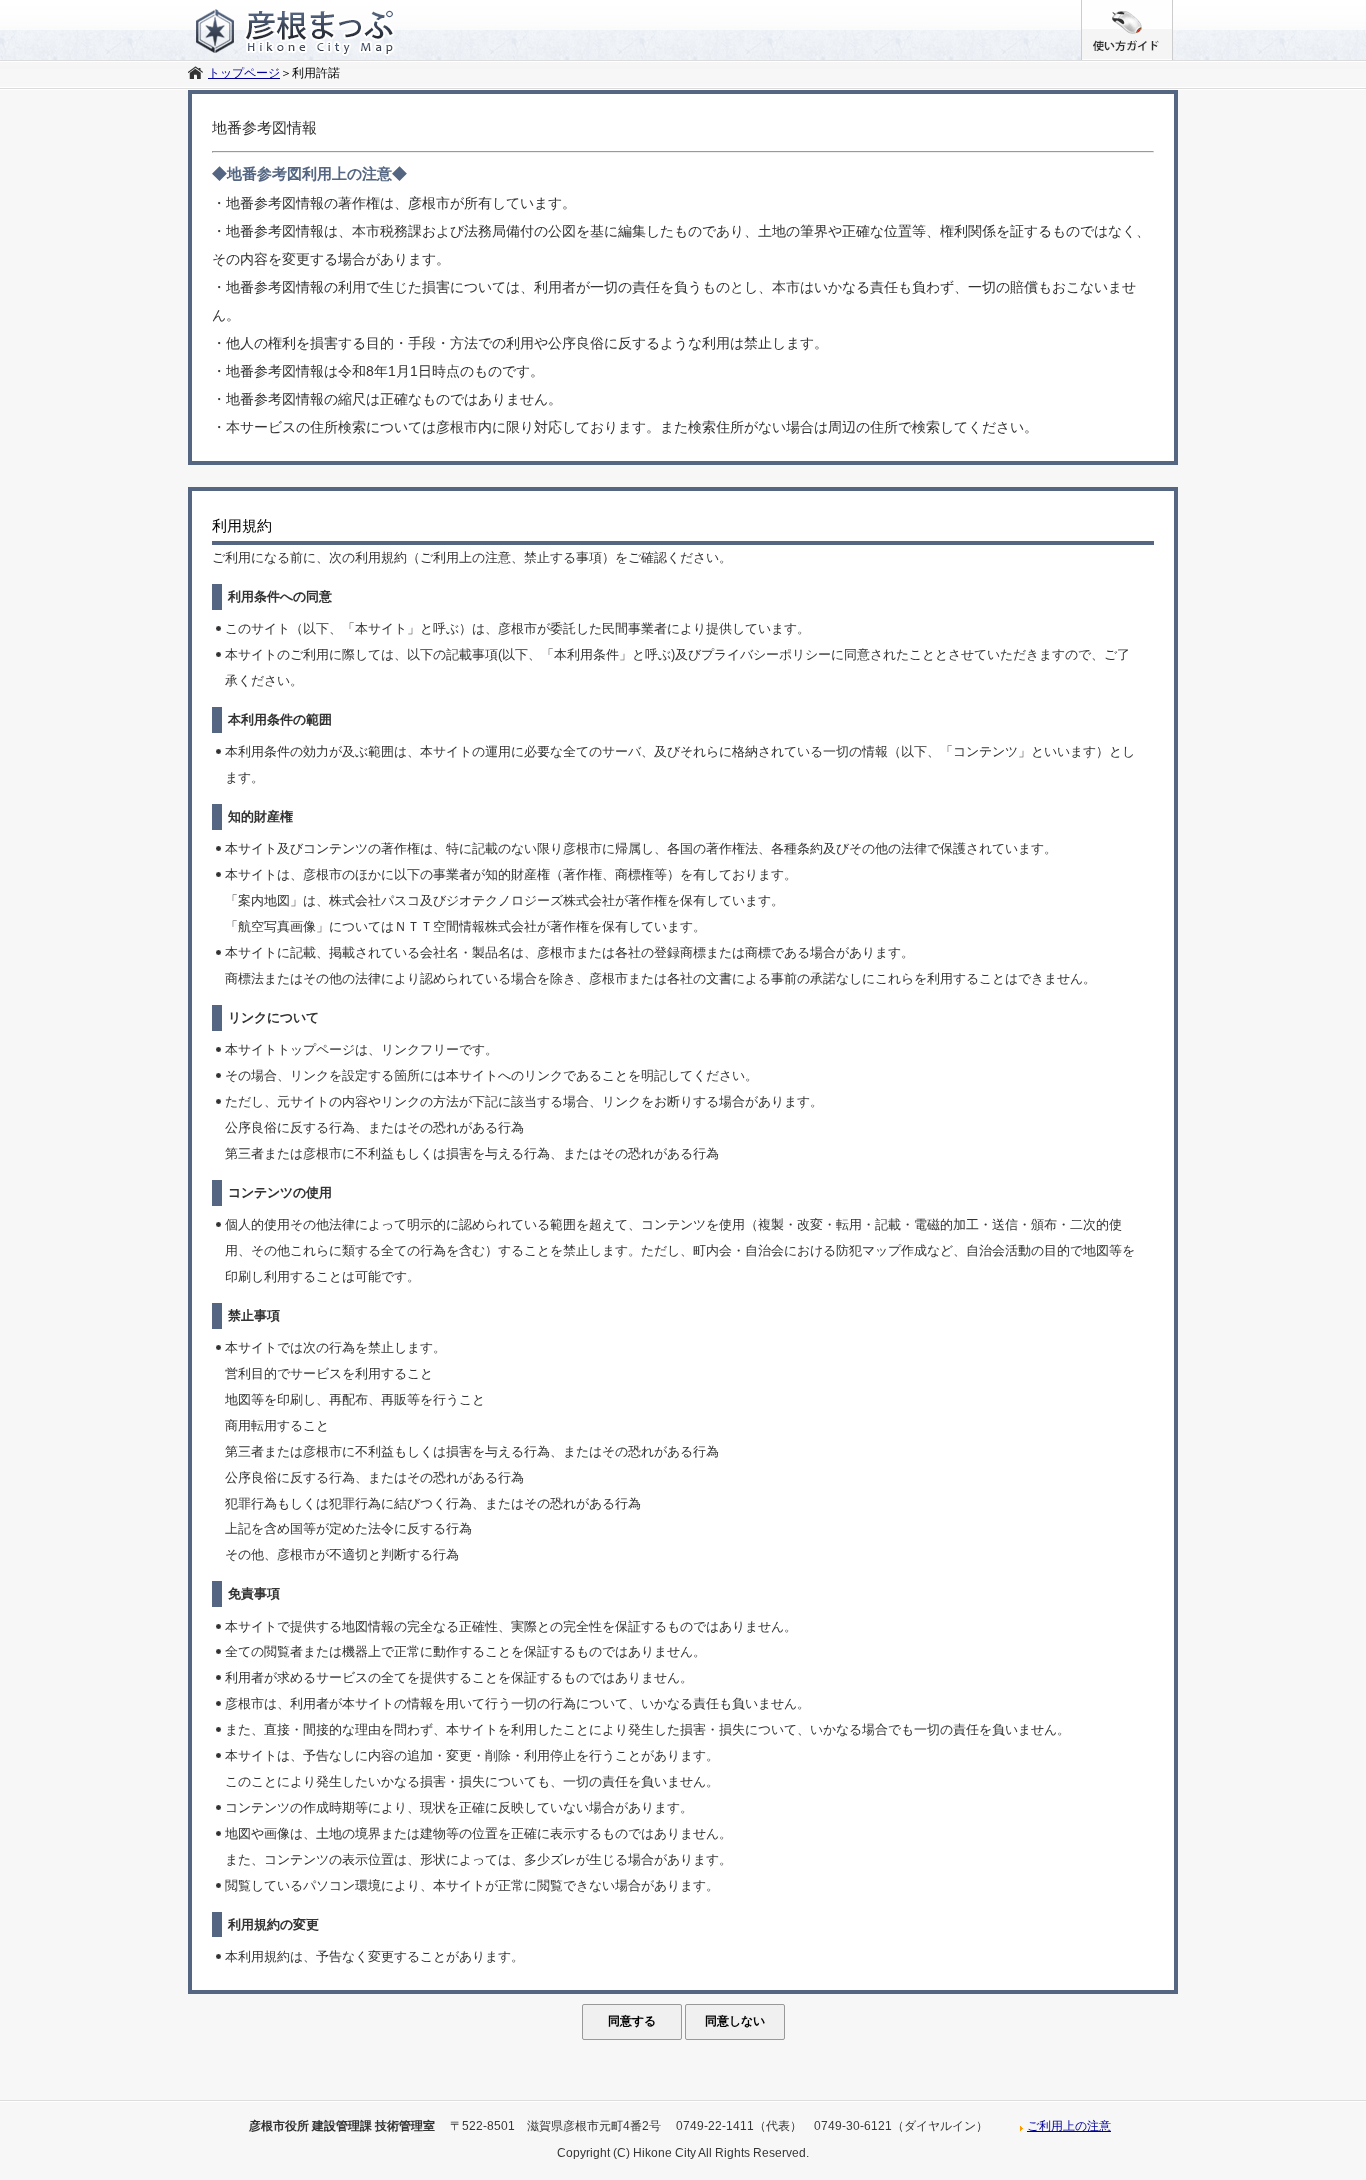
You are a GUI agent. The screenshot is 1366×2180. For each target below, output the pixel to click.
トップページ (244, 73)
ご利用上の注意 (1069, 2126)
